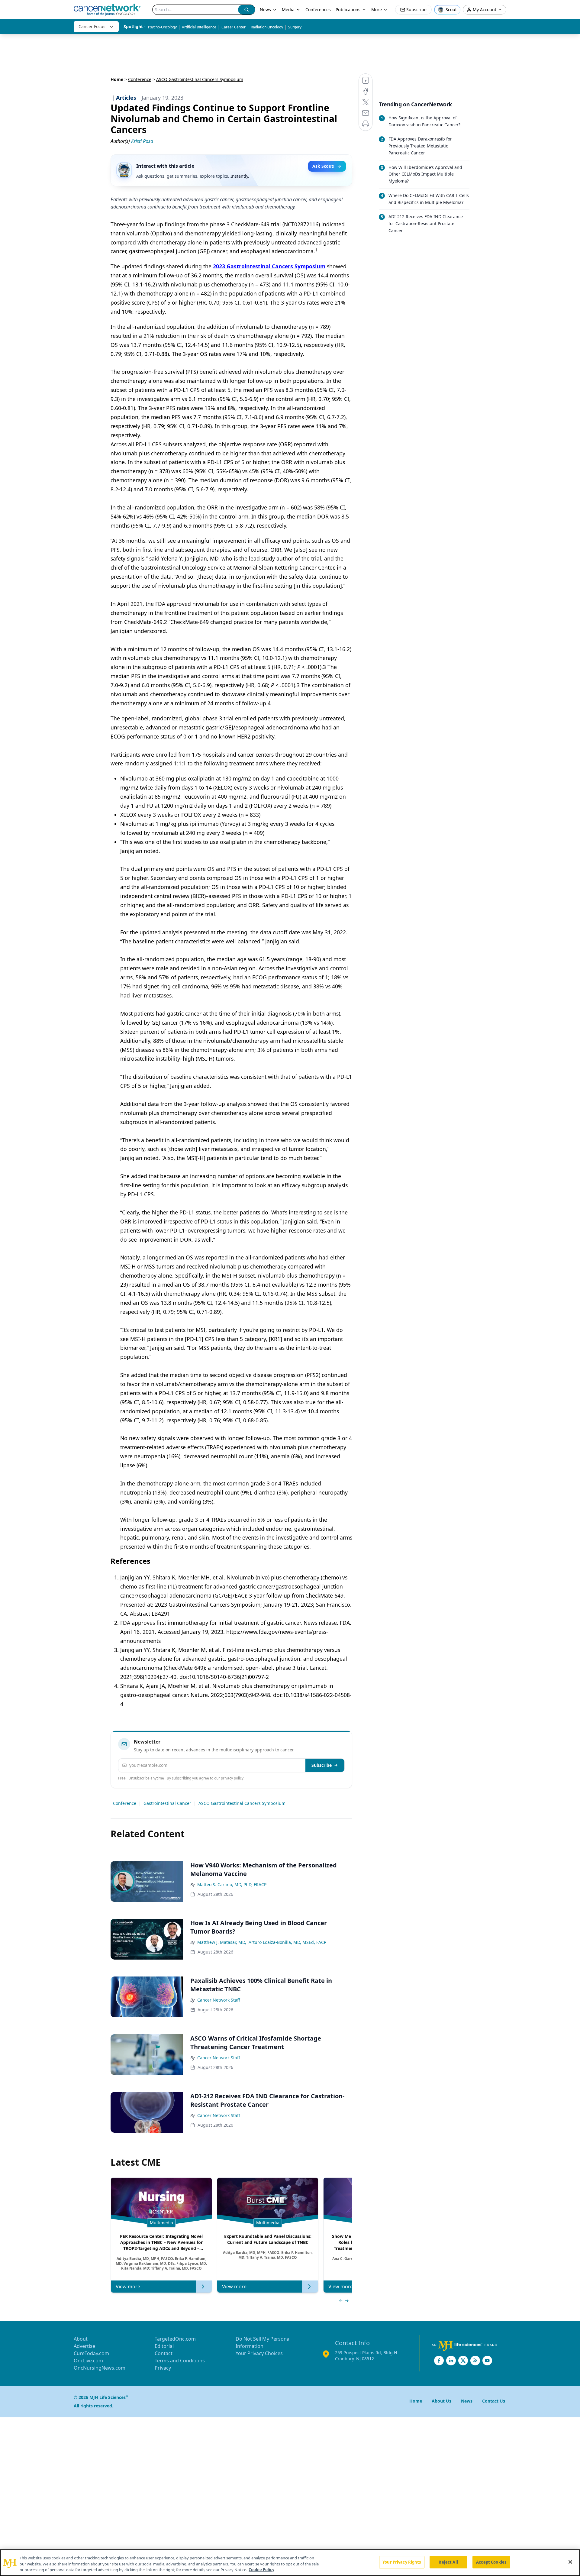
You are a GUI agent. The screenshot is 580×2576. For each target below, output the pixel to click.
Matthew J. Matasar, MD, (222, 1942)
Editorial (164, 2346)
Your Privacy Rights (402, 2562)
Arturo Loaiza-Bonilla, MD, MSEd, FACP (287, 1942)
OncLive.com (88, 2361)
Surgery (295, 27)
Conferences (318, 10)
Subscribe (322, 1765)
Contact (164, 2353)
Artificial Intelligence (199, 27)
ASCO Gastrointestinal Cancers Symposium (242, 1803)
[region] (290, 2563)
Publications (348, 10)
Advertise (84, 2346)
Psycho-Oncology (162, 27)
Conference (140, 79)
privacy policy (232, 1778)
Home (117, 79)
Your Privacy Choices (259, 2353)
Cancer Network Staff (219, 2000)
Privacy (163, 2368)
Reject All (448, 2562)
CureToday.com (91, 2353)
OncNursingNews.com (100, 2368)
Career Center (234, 27)
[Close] (570, 2562)
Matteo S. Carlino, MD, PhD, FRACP (232, 1884)
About (81, 2339)
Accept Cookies (491, 2562)
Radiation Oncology (267, 27)
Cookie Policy (261, 2570)
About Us (441, 2401)
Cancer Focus (92, 26)
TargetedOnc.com (175, 2339)
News (265, 10)
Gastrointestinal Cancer (167, 1803)
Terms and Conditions (180, 2361)
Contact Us (494, 2401)
